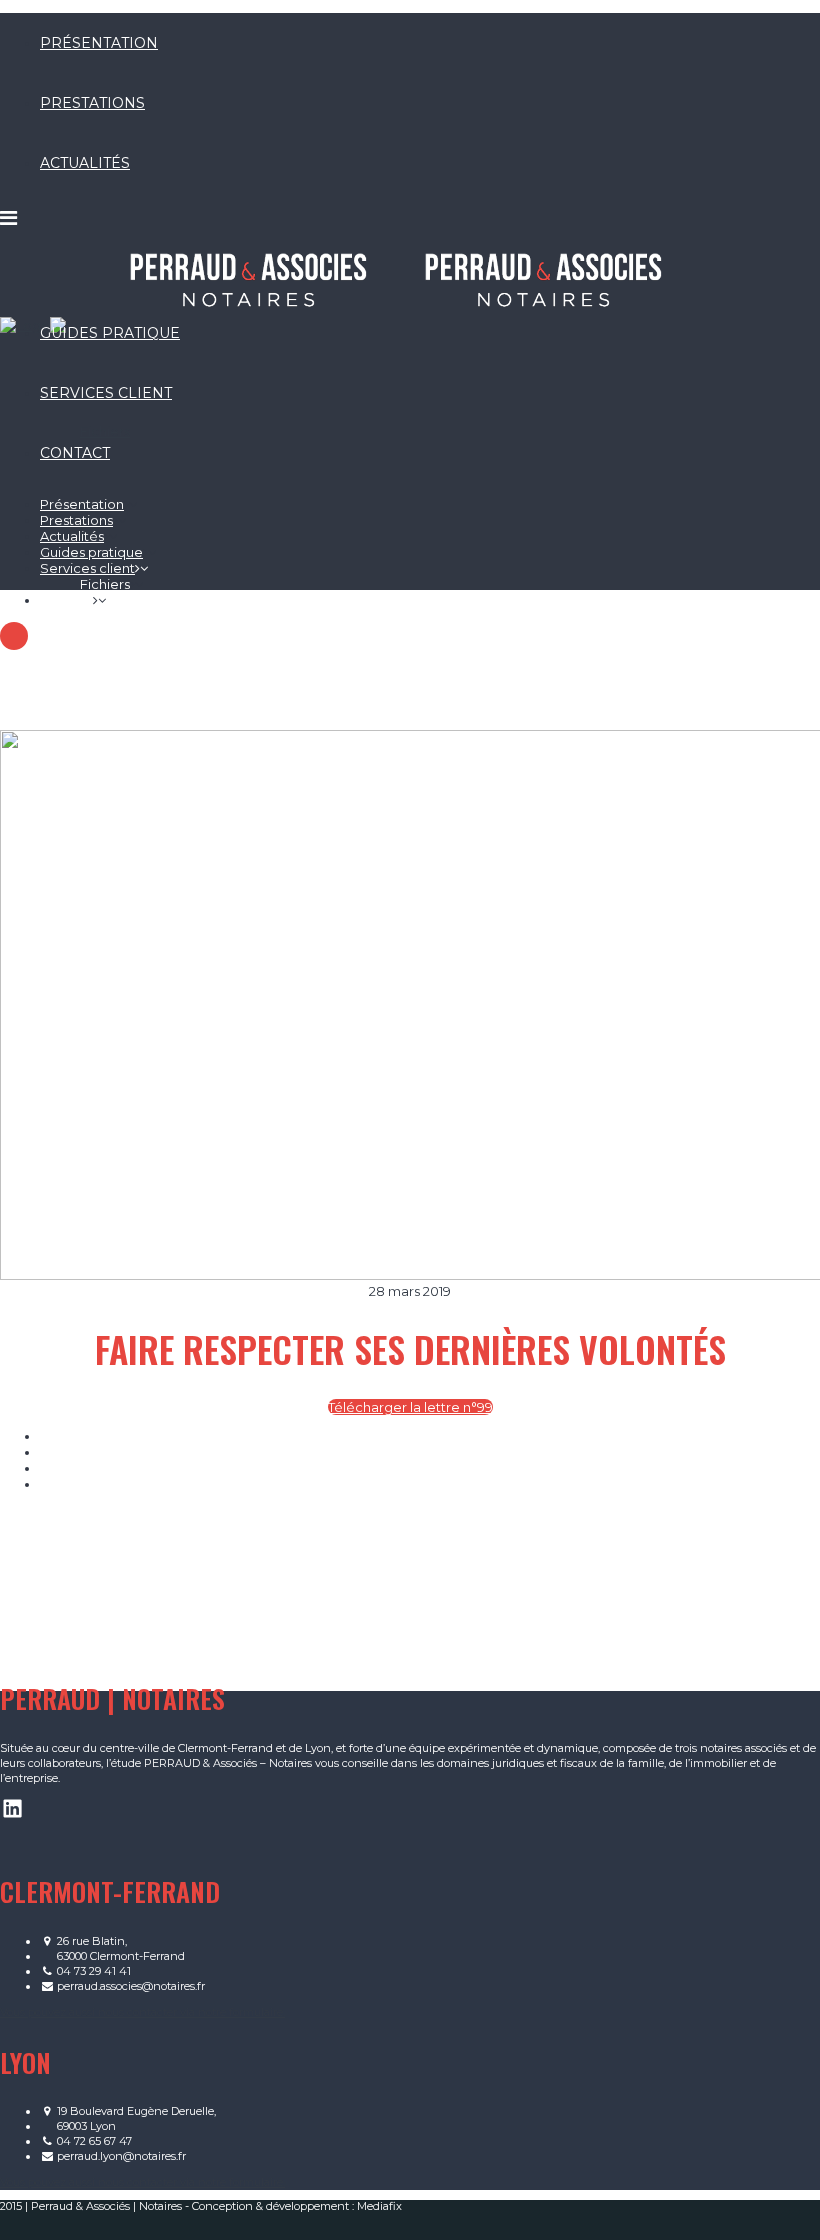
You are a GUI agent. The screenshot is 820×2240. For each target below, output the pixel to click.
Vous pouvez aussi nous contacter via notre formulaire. (142, 2012)
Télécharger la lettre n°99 (410, 1407)
